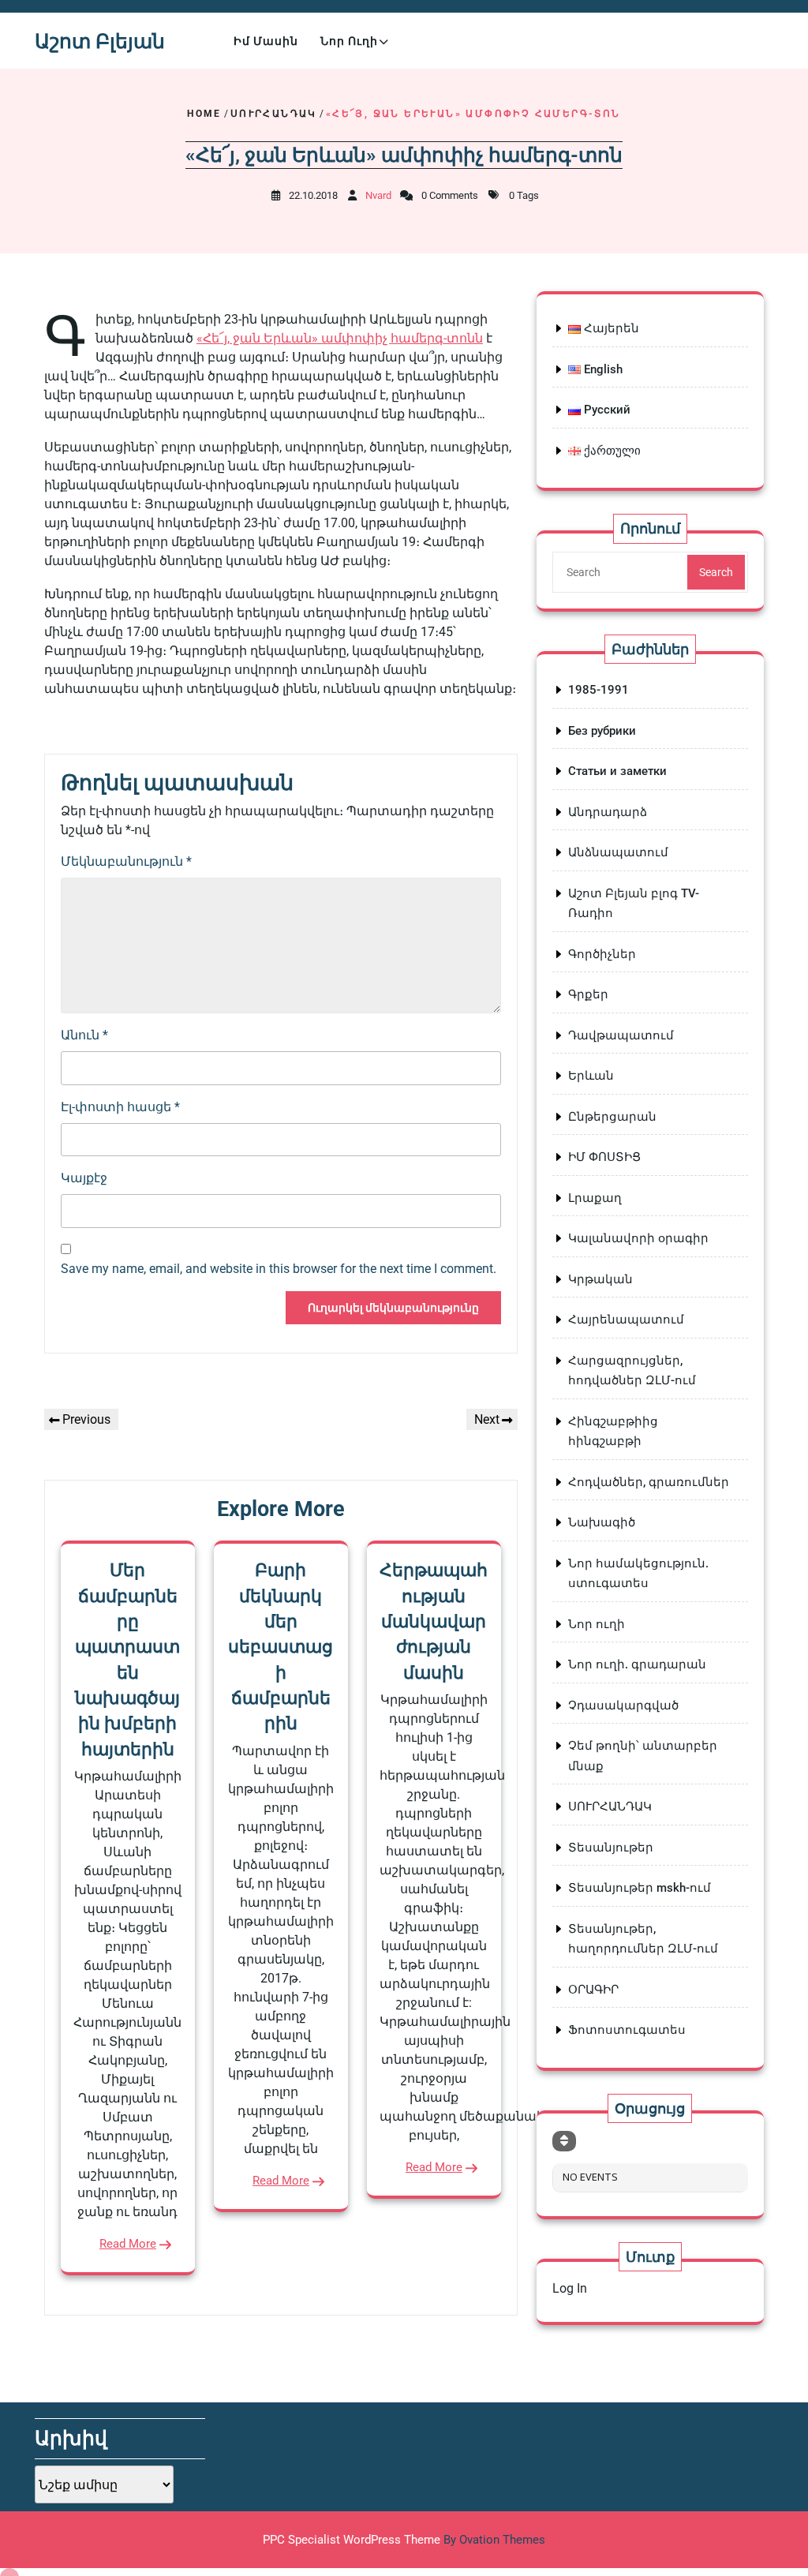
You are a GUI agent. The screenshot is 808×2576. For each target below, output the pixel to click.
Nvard (378, 195)
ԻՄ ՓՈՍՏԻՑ (604, 1157)
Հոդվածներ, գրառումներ (649, 1482)
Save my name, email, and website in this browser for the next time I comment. (279, 1269)
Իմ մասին (266, 41)
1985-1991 (599, 690)
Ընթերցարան (612, 1117)
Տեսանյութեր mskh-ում (640, 1888)
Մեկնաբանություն (126, 861)
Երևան (591, 1076)
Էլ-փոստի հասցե (120, 1107)
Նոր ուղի (349, 41)
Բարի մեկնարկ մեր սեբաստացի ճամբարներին (281, 1647)
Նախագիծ (602, 1522)
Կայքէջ (84, 1178)
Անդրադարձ (608, 812)
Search (716, 572)
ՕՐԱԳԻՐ (593, 1990)
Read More (128, 2244)
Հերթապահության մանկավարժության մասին (434, 1621)
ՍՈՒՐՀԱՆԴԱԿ (274, 114)
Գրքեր (588, 994)
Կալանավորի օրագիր (638, 1238)
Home (204, 114)
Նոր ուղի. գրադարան (637, 1664)
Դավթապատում (621, 1035)
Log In (570, 2288)
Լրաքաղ (595, 1198)
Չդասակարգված (623, 1705)
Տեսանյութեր (611, 1848)
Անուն (84, 1035)
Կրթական (600, 1279)
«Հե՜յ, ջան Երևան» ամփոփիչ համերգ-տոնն (340, 338)
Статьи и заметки (617, 771)
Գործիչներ (602, 954)
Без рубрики (602, 731)
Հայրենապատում (626, 1320)
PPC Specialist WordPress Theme (404, 2540)
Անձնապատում (618, 852)
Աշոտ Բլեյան (100, 41)
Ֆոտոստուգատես (627, 2030)
